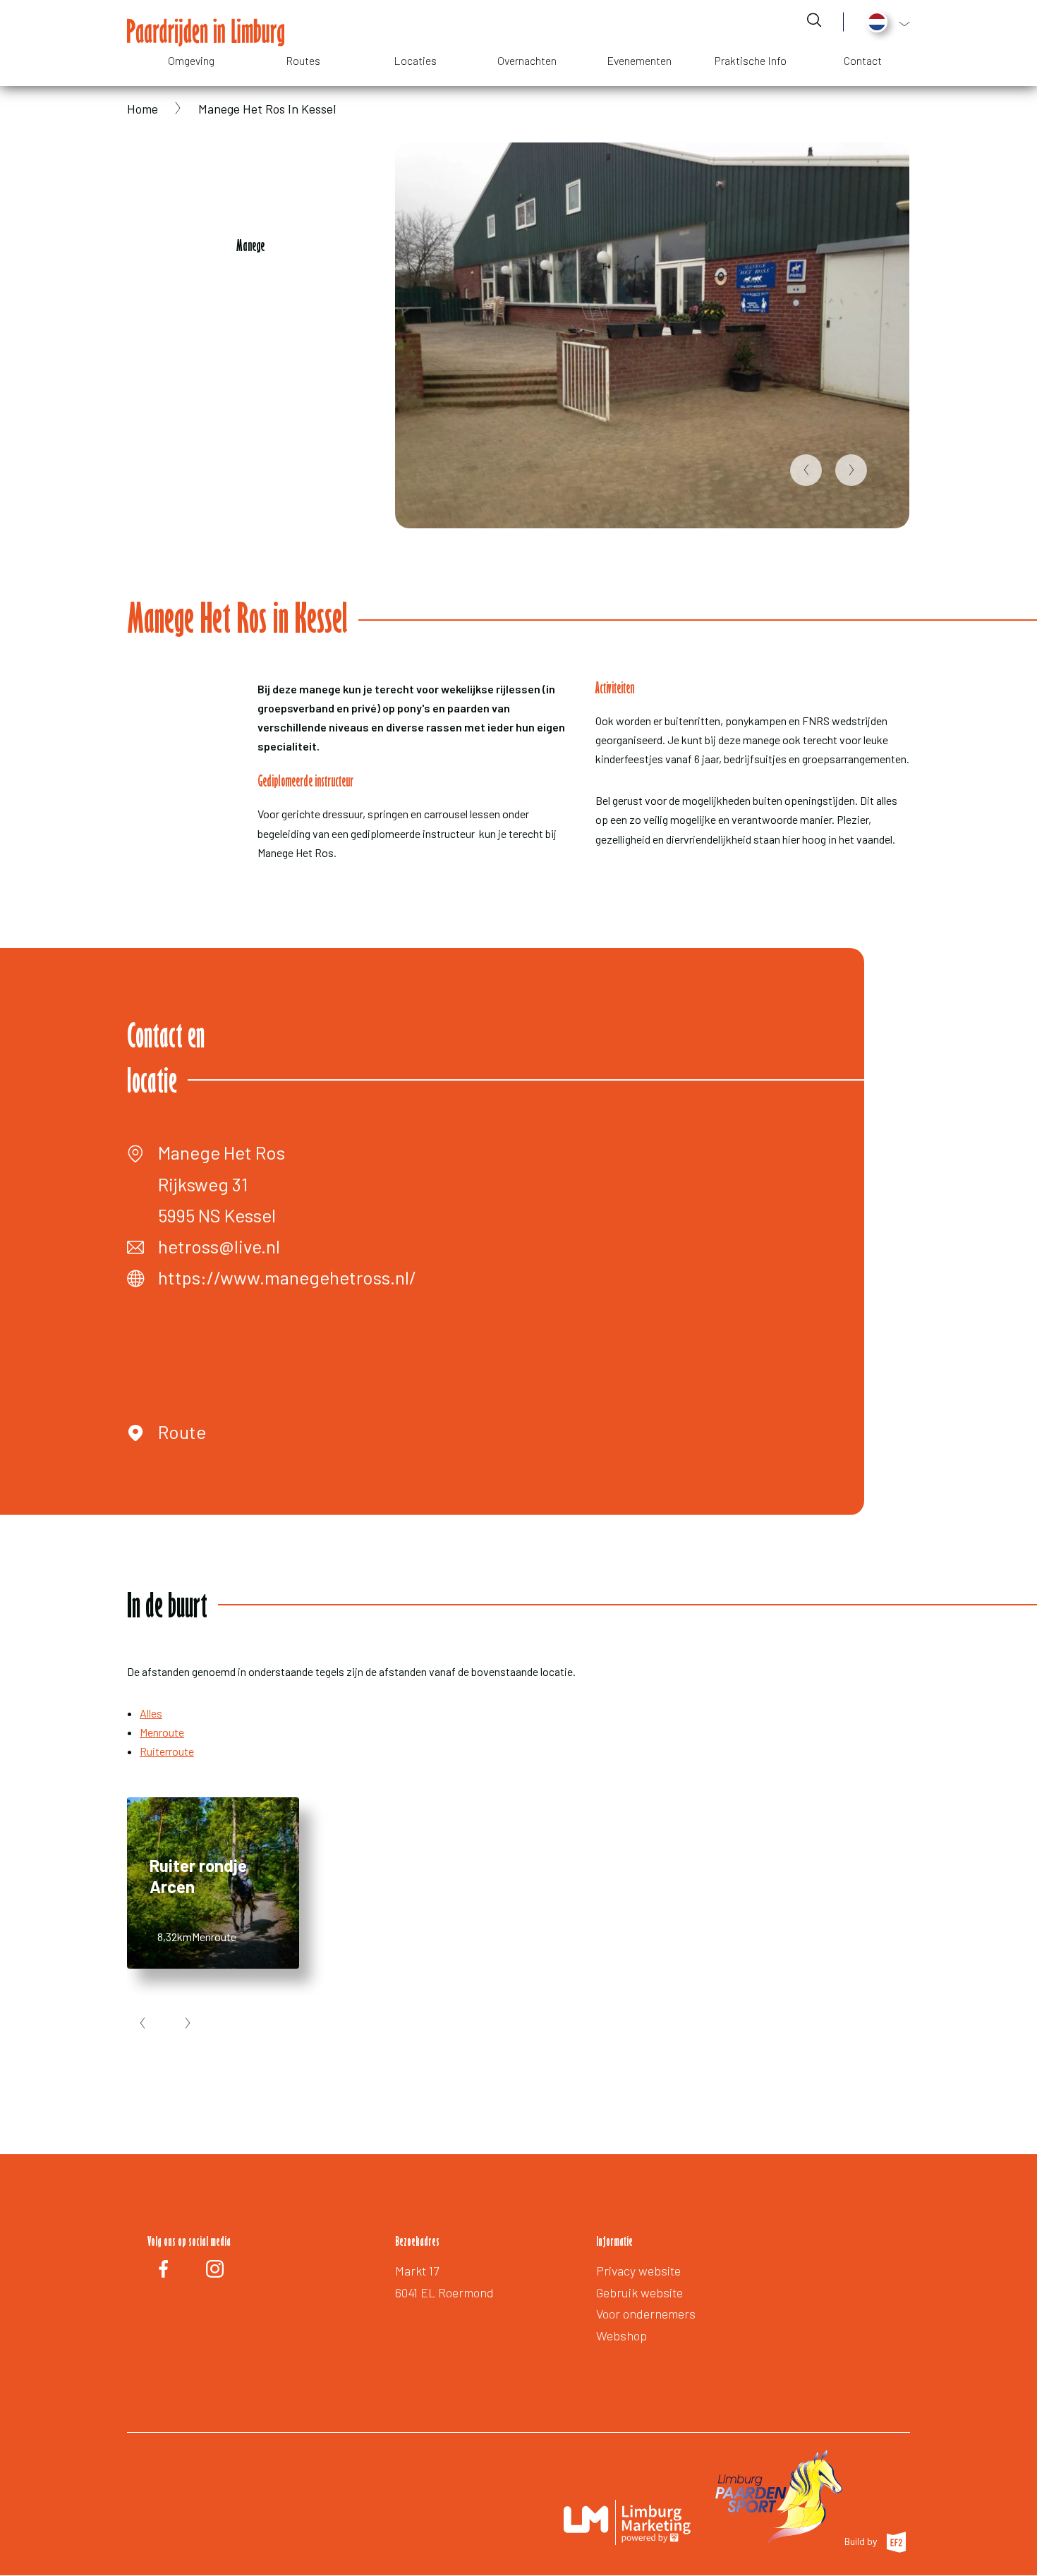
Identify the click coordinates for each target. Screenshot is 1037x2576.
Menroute (162, 1732)
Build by (862, 2541)
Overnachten (527, 60)
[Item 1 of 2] (652, 335)
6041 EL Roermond (444, 2292)
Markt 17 (417, 2271)
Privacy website (638, 2271)
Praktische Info (751, 60)
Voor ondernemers (646, 2314)
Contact (863, 60)
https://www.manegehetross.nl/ (287, 1277)
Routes (303, 60)
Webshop (621, 2335)
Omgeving (191, 60)
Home (142, 109)
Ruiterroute (167, 1751)
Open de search (814, 20)
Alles (151, 1713)
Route (182, 1432)
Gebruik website (639, 2292)
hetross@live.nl (219, 1246)
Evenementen (639, 60)
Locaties (415, 60)
